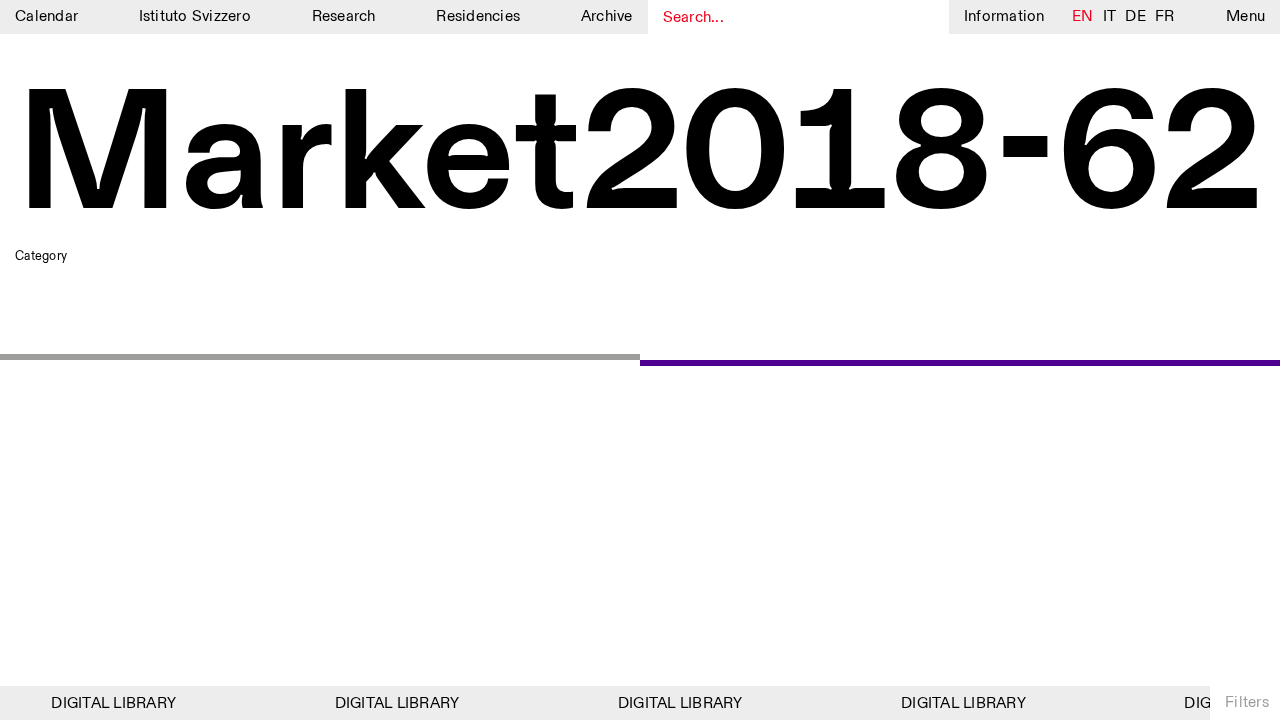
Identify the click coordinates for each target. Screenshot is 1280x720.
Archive (607, 16)
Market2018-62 (639, 159)
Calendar (46, 16)
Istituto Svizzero (195, 16)
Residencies (478, 16)
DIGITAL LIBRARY (110, 703)
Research (344, 16)
